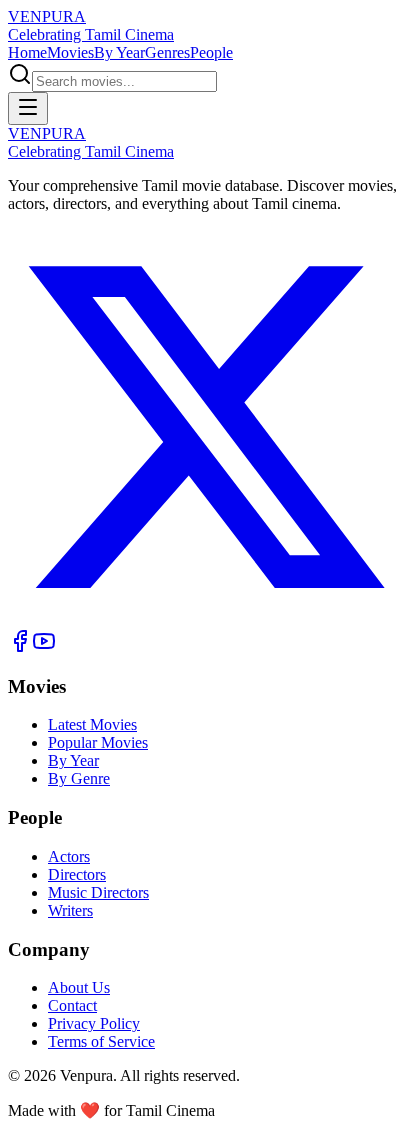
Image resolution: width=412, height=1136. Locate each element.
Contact (72, 1005)
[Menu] (28, 108)
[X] (206, 619)
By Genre (79, 778)
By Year (119, 52)
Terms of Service (101, 1041)
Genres (167, 52)
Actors (69, 856)
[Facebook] (20, 647)
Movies (70, 52)
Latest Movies (92, 724)
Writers (70, 910)
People (211, 52)
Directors (77, 874)
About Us (79, 987)
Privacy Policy (94, 1023)
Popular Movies (98, 742)
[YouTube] (44, 647)
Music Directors (98, 892)
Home (27, 52)
